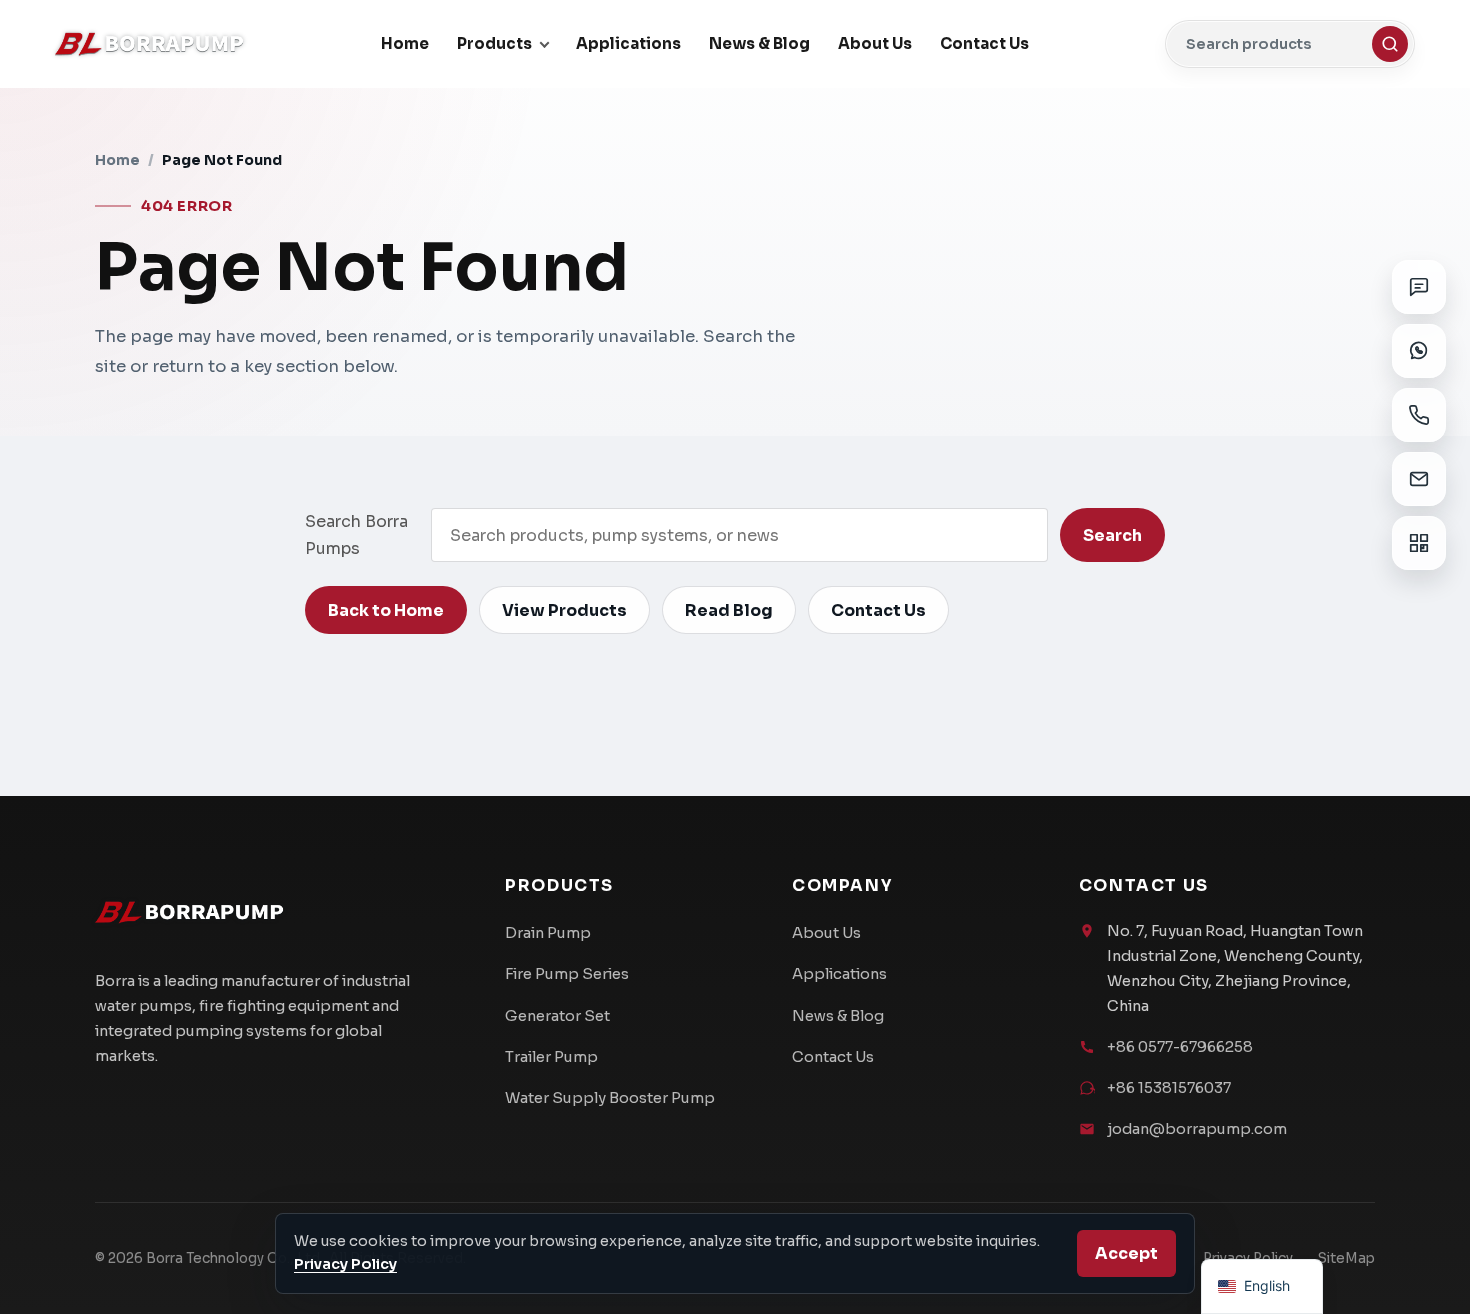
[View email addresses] (1419, 479)
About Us (875, 43)
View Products (564, 610)
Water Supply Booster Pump (610, 1098)
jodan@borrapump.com (1197, 1129)
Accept (1126, 1253)
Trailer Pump (551, 1057)
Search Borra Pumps (356, 535)
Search (1112, 535)
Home (405, 43)
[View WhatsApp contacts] (1419, 351)
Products (494, 43)
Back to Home (386, 610)
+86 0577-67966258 (1180, 1047)
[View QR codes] (1419, 543)
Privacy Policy (345, 1264)
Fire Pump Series (567, 974)
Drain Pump (548, 933)
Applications (628, 43)
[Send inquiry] (1419, 287)
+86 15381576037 (1169, 1088)
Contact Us (984, 43)
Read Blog (729, 610)
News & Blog (759, 43)
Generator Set (557, 1016)
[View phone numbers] (1419, 415)
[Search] (1390, 44)
